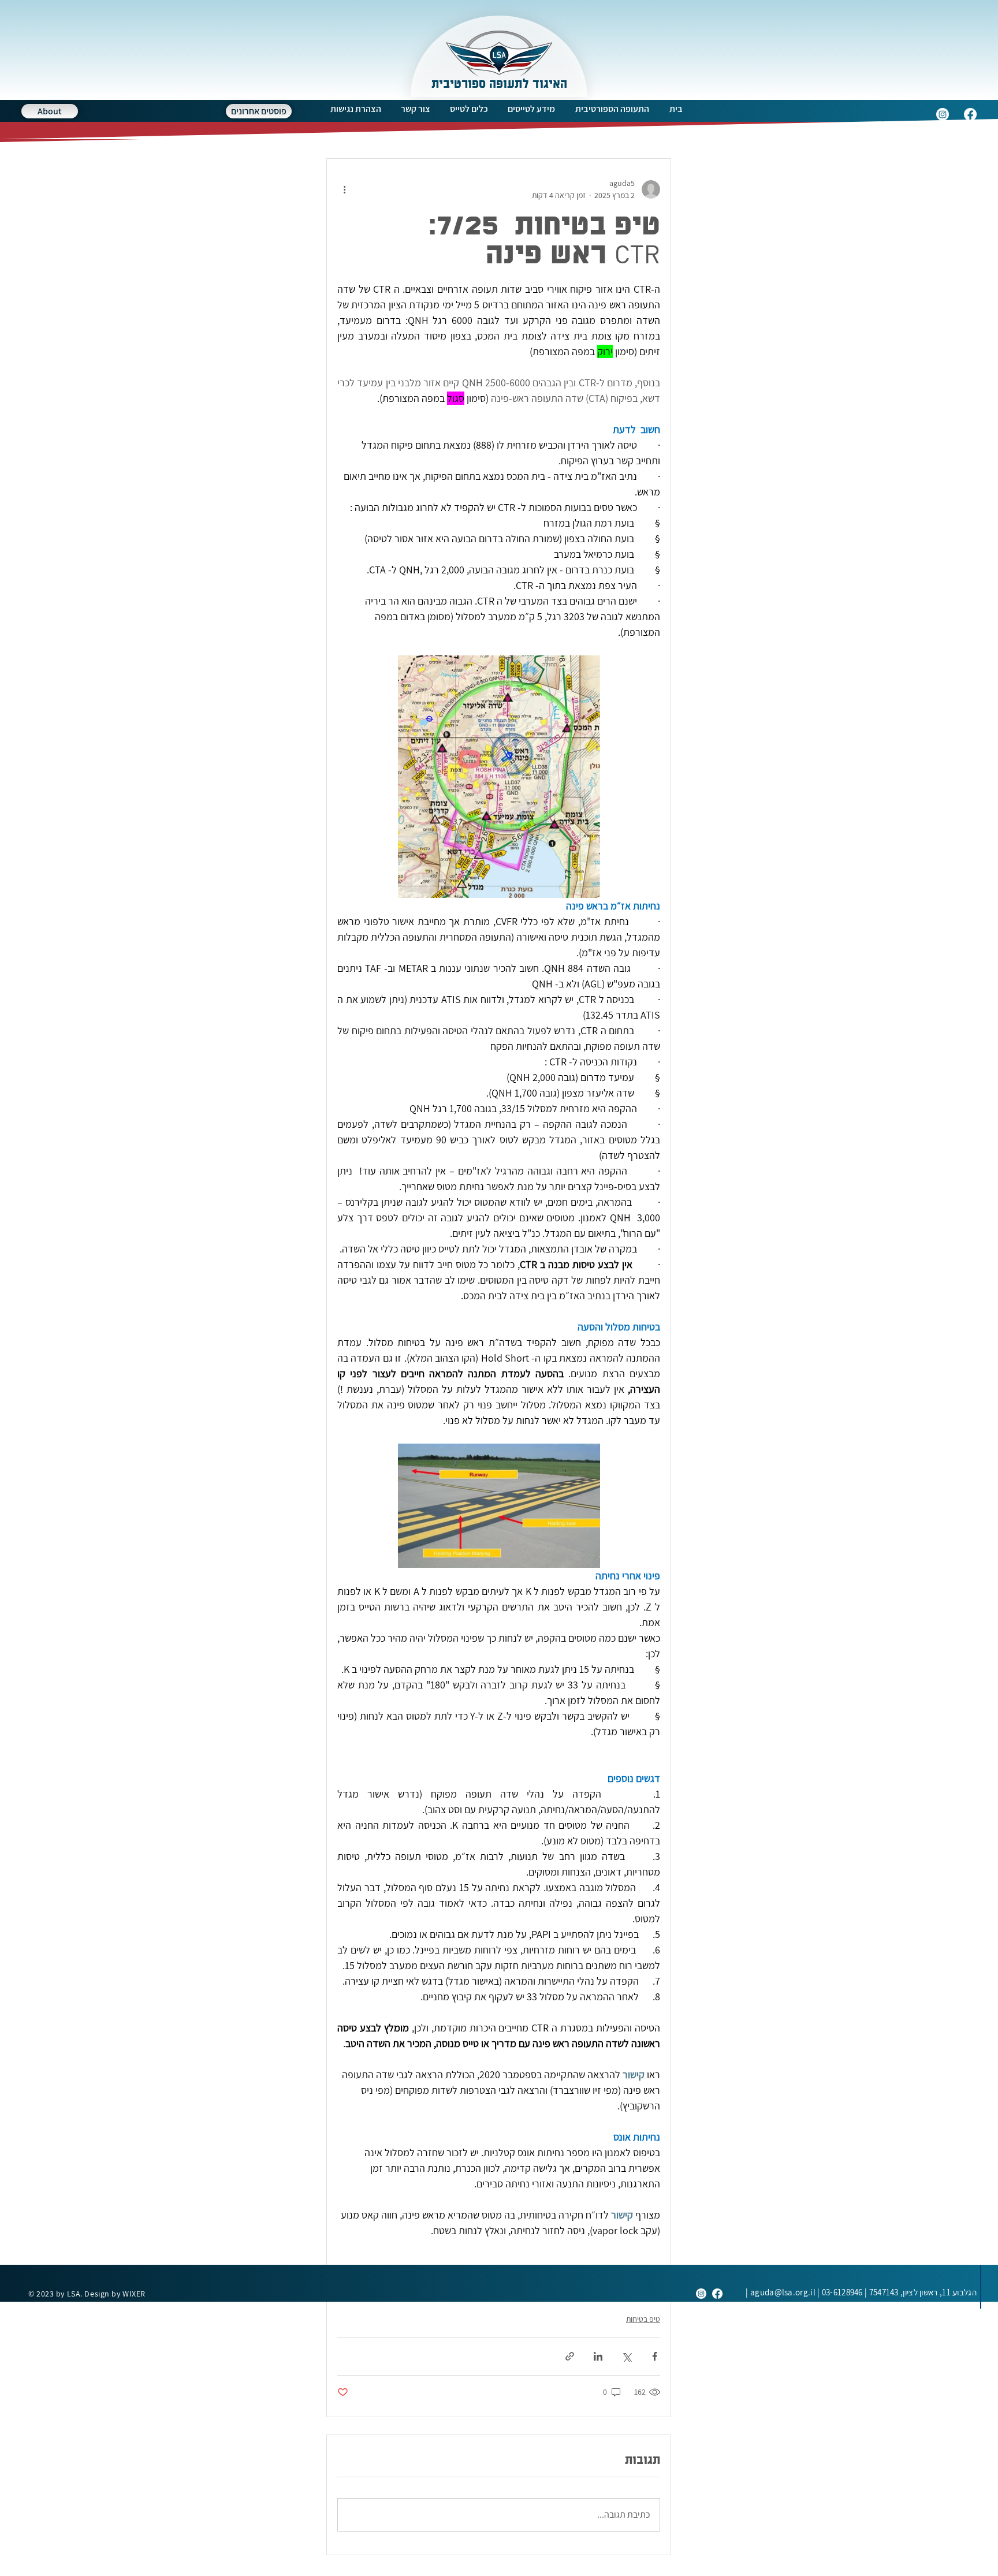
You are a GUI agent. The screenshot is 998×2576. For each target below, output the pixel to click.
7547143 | (920, 2292)
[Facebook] (970, 114)
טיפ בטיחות (643, 2319)
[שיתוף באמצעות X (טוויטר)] (626, 2356)
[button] (612, 109)
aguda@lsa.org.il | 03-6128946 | (804, 2292)
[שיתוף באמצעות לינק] (570, 2356)
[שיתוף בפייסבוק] (655, 2356)
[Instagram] (943, 114)
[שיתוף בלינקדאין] (598, 2356)
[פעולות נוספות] (344, 189)
